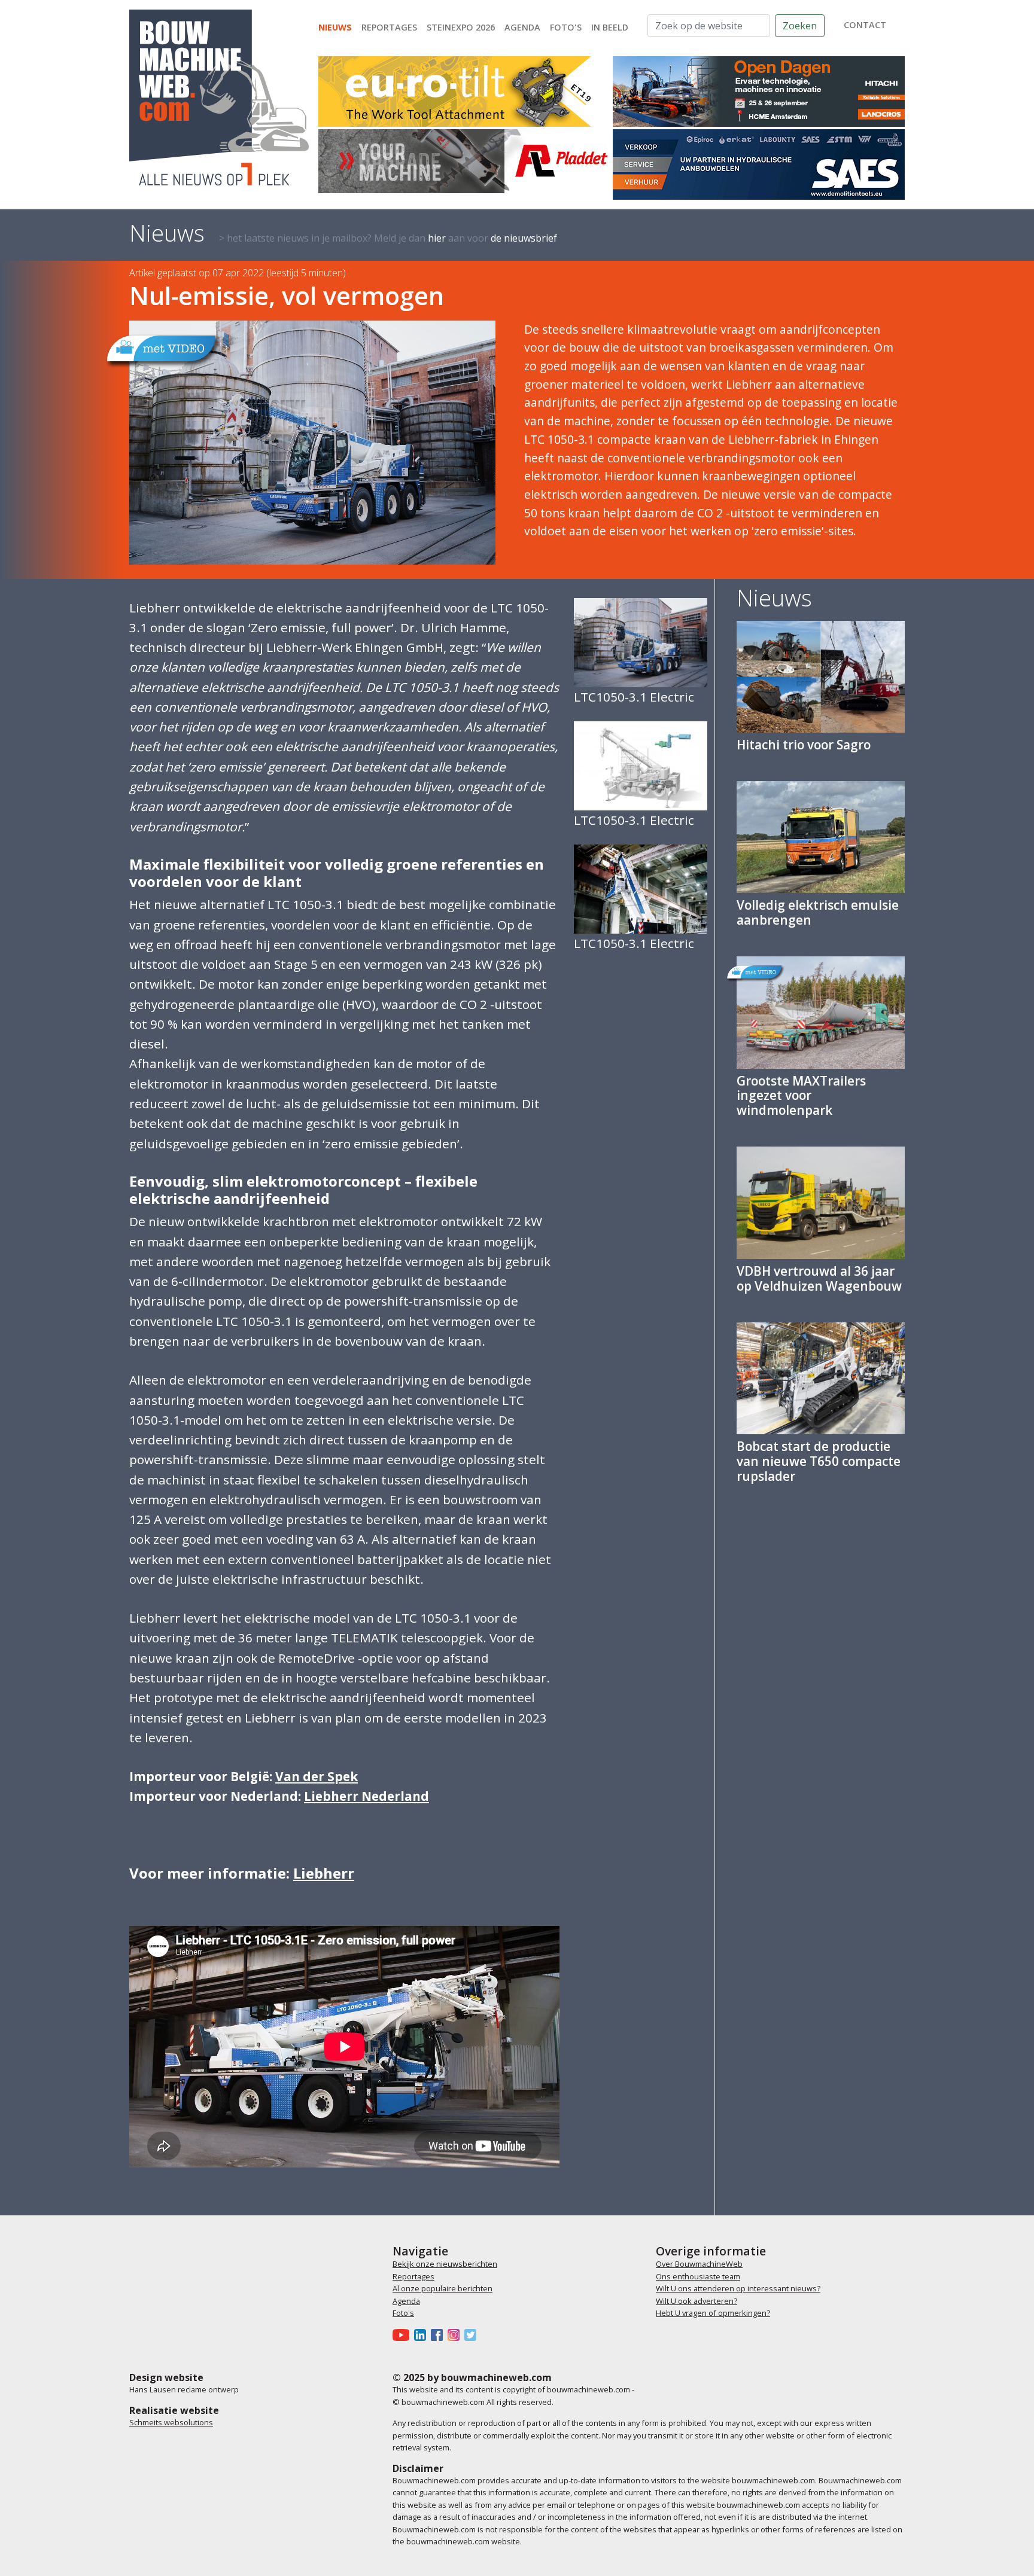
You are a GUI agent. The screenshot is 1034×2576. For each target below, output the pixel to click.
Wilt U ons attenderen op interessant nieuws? (738, 2288)
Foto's (566, 27)
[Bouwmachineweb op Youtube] (403, 2334)
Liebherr (324, 1873)
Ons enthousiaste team (698, 2276)
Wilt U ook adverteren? (697, 2301)
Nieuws (335, 27)
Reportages (389, 27)
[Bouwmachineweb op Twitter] (473, 2334)
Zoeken (800, 26)
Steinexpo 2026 (461, 27)
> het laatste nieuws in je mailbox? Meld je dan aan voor (388, 238)
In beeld (610, 27)
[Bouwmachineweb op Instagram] (456, 2334)
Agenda (522, 27)
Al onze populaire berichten (443, 2288)
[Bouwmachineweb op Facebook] (439, 2334)
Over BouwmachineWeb (699, 2264)
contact (865, 25)
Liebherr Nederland (367, 1796)
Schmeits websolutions (171, 2422)
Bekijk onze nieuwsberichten (445, 2264)
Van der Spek (317, 1776)
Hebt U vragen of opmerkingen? (713, 2313)
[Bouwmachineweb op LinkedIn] (422, 2334)
